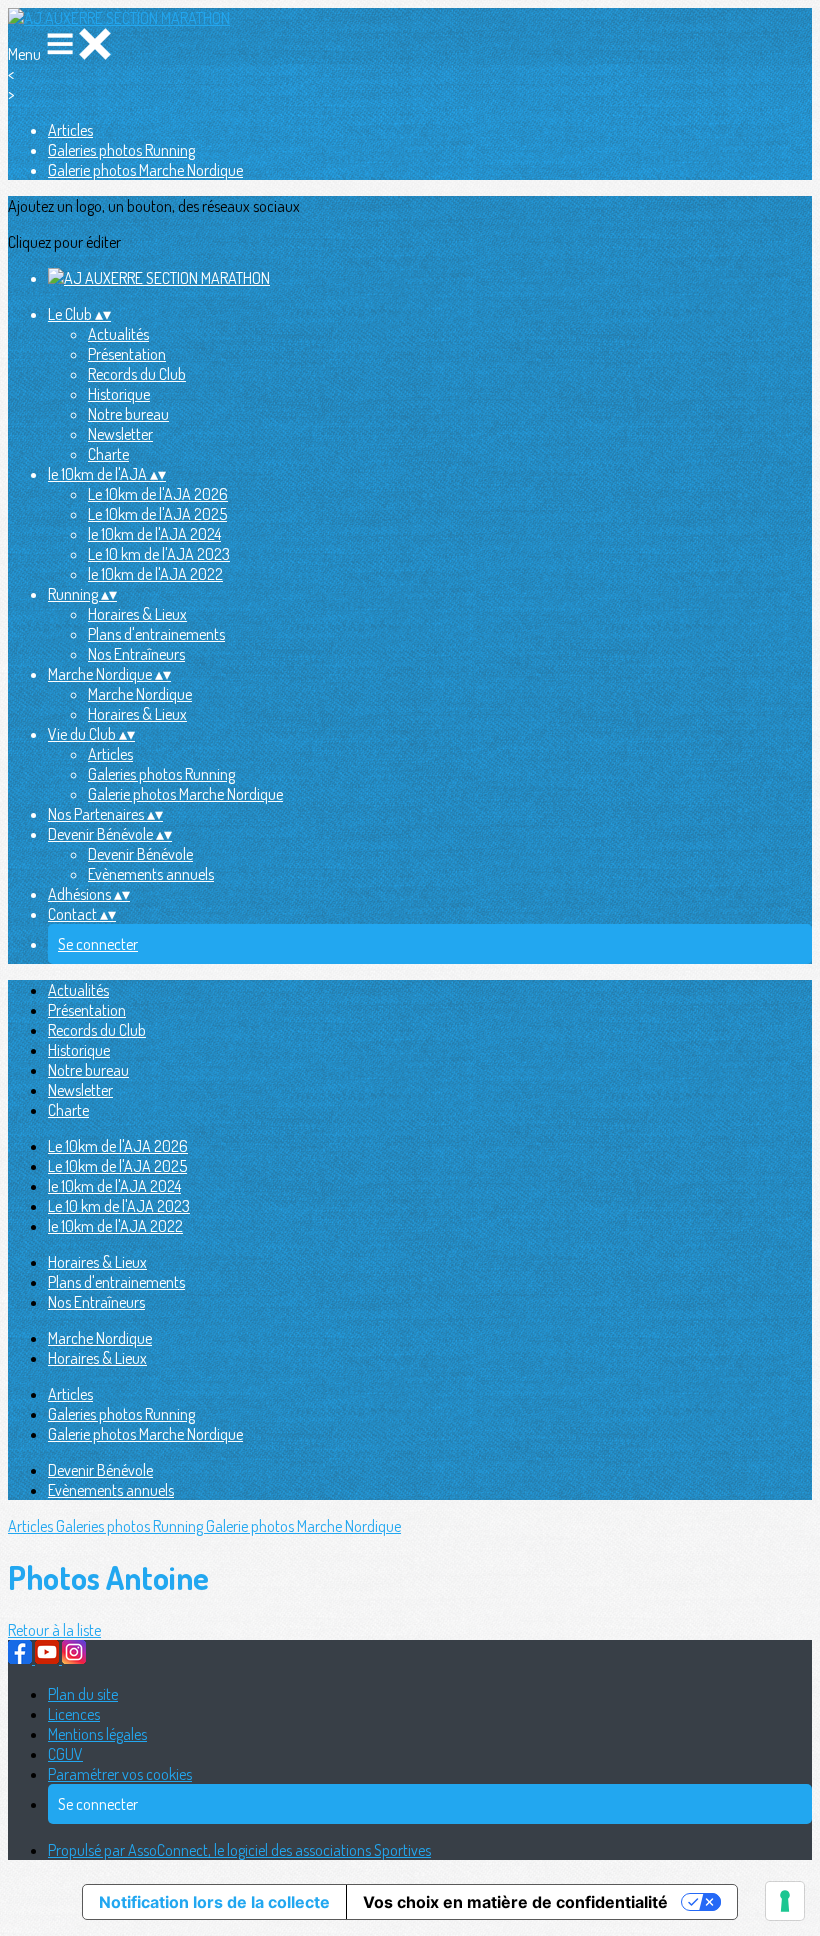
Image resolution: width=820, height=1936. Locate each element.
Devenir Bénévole (140, 854)
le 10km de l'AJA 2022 (155, 574)
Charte (108, 454)
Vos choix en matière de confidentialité (515, 1902)
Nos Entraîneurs (136, 654)
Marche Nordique (140, 694)
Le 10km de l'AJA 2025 (157, 514)
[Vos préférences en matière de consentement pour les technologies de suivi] (785, 1901)
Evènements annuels (151, 874)
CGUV (65, 1754)
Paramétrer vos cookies (120, 1774)
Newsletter (120, 434)
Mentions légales (97, 1734)
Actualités (118, 334)
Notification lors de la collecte (214, 1902)
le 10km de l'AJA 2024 (154, 534)
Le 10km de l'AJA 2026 (158, 494)
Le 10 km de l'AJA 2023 (159, 554)
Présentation (127, 354)
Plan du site (83, 1694)
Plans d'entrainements (156, 634)
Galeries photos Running (121, 150)
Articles (70, 130)
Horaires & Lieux (137, 614)
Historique (119, 394)
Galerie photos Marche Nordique (145, 170)
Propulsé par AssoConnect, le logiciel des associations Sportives (239, 1850)
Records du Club (137, 374)
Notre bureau (128, 414)
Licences (74, 1714)
